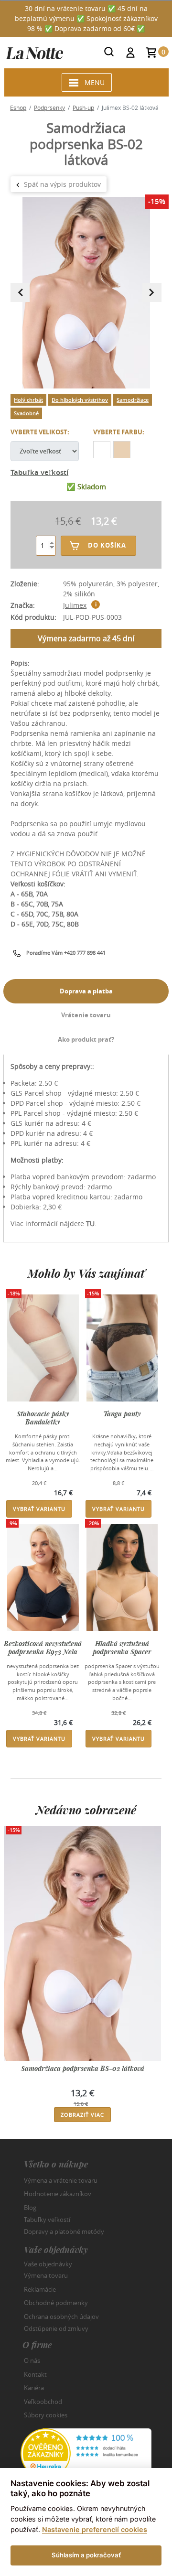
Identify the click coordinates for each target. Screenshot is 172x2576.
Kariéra (34, 2388)
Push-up (83, 108)
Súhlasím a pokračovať (86, 2555)
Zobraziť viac (82, 2115)
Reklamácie (40, 2289)
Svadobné (26, 413)
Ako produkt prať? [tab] (86, 1039)
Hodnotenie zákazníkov (58, 2194)
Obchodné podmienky (56, 2303)
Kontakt (35, 2374)
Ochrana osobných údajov (61, 2317)
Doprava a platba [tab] (86, 991)
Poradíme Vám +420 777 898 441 (66, 953)
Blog (30, 2208)
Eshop (18, 108)
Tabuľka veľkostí (39, 472)
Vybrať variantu (39, 1509)
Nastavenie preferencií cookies (95, 2529)
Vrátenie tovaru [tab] (86, 1015)
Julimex (75, 605)
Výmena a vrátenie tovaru (61, 2180)
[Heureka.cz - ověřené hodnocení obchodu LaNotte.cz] (86, 2452)
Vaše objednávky (48, 2263)
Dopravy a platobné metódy (64, 2231)
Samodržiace (133, 400)
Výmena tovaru (46, 2275)
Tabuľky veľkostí (47, 2220)
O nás (32, 2360)
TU (90, 1223)
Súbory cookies (46, 2415)
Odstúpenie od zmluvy (56, 2328)
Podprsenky (49, 108)
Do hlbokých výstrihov (80, 400)
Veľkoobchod (43, 2402)
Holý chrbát (28, 400)
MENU (95, 82)
